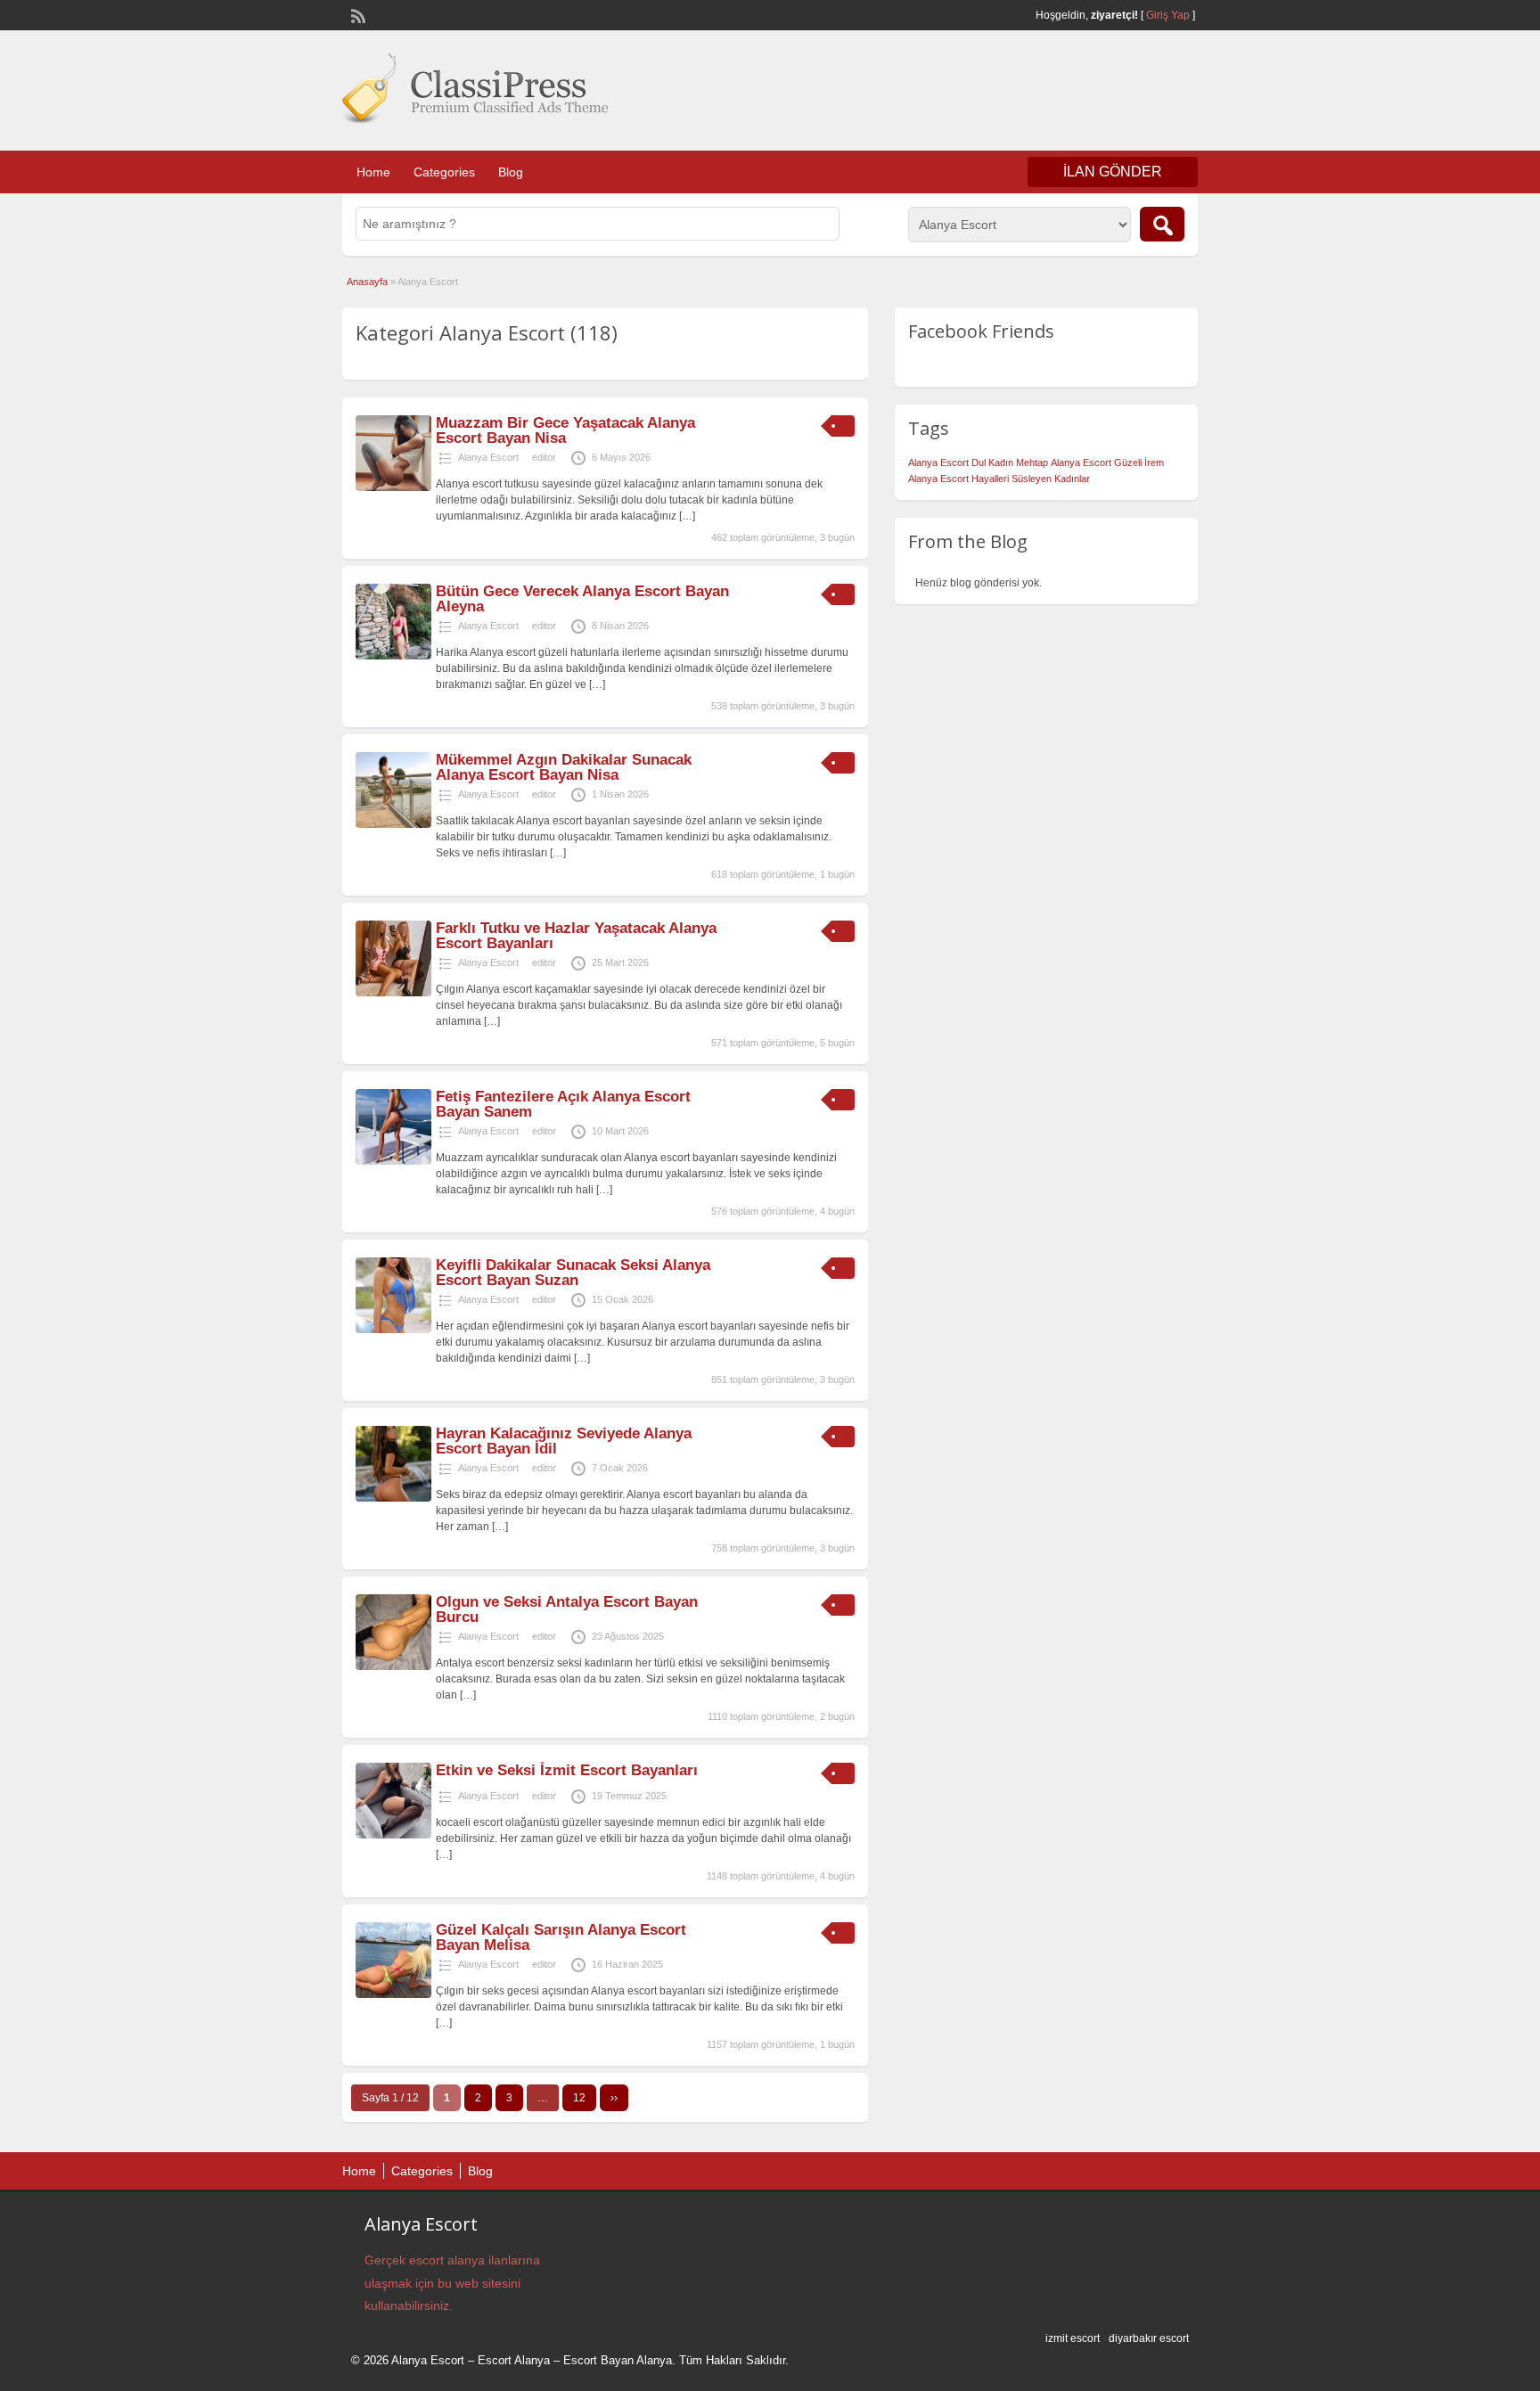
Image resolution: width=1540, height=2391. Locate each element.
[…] (687, 516)
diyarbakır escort (1149, 2338)
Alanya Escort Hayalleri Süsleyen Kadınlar (999, 479)
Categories (444, 172)
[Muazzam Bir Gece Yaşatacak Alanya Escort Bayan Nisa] (393, 487)
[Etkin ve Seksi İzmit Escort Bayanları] (393, 1835)
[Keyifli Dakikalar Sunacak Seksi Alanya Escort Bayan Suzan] (393, 1330)
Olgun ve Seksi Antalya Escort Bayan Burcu (567, 1609)
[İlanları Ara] (1162, 224)
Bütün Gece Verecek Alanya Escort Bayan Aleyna (582, 599)
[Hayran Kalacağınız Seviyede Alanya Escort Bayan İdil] (393, 1498)
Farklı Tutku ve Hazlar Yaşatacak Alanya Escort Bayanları (576, 936)
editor (544, 457)
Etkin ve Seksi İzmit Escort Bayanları (567, 1770)
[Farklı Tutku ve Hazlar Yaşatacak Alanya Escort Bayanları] (393, 993)
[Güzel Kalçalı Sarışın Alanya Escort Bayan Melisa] (393, 1994)
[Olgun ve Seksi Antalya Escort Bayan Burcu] (393, 1666)
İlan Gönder (1113, 172)
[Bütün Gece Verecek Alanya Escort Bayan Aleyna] (393, 656)
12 (579, 2098)
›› (614, 2098)
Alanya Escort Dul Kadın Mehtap (978, 463)
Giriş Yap (1168, 15)
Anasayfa (367, 282)
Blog (511, 172)
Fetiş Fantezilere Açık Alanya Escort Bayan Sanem (563, 1104)
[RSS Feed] (356, 14)
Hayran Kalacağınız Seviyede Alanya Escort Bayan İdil (564, 1441)
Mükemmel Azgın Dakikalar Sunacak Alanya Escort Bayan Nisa (564, 767)
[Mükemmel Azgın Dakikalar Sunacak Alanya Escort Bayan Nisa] (393, 824)
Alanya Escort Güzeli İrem (1107, 463)
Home (373, 172)
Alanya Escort (488, 457)
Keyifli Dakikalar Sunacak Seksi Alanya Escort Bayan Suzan (573, 1273)
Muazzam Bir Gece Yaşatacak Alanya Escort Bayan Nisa (565, 430)
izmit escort (1073, 2338)
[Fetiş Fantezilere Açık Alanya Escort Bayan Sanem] (393, 1161)
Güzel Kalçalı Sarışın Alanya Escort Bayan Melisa (561, 1937)
